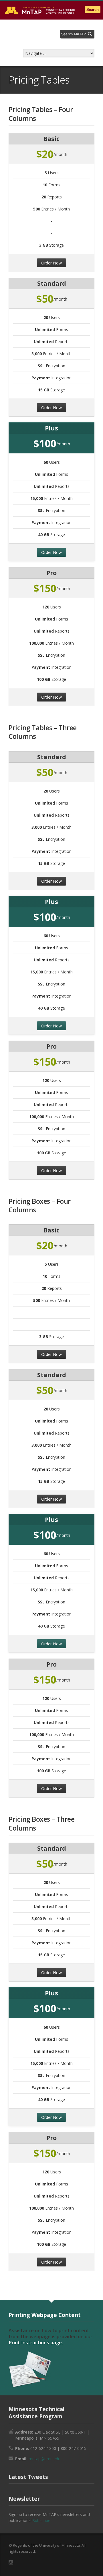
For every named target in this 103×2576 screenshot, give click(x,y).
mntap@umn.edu (44, 2459)
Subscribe (41, 2520)
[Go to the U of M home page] (40, 10)
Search (93, 10)
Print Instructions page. (36, 2343)
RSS (11, 2562)
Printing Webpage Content (45, 2315)
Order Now (51, 263)
